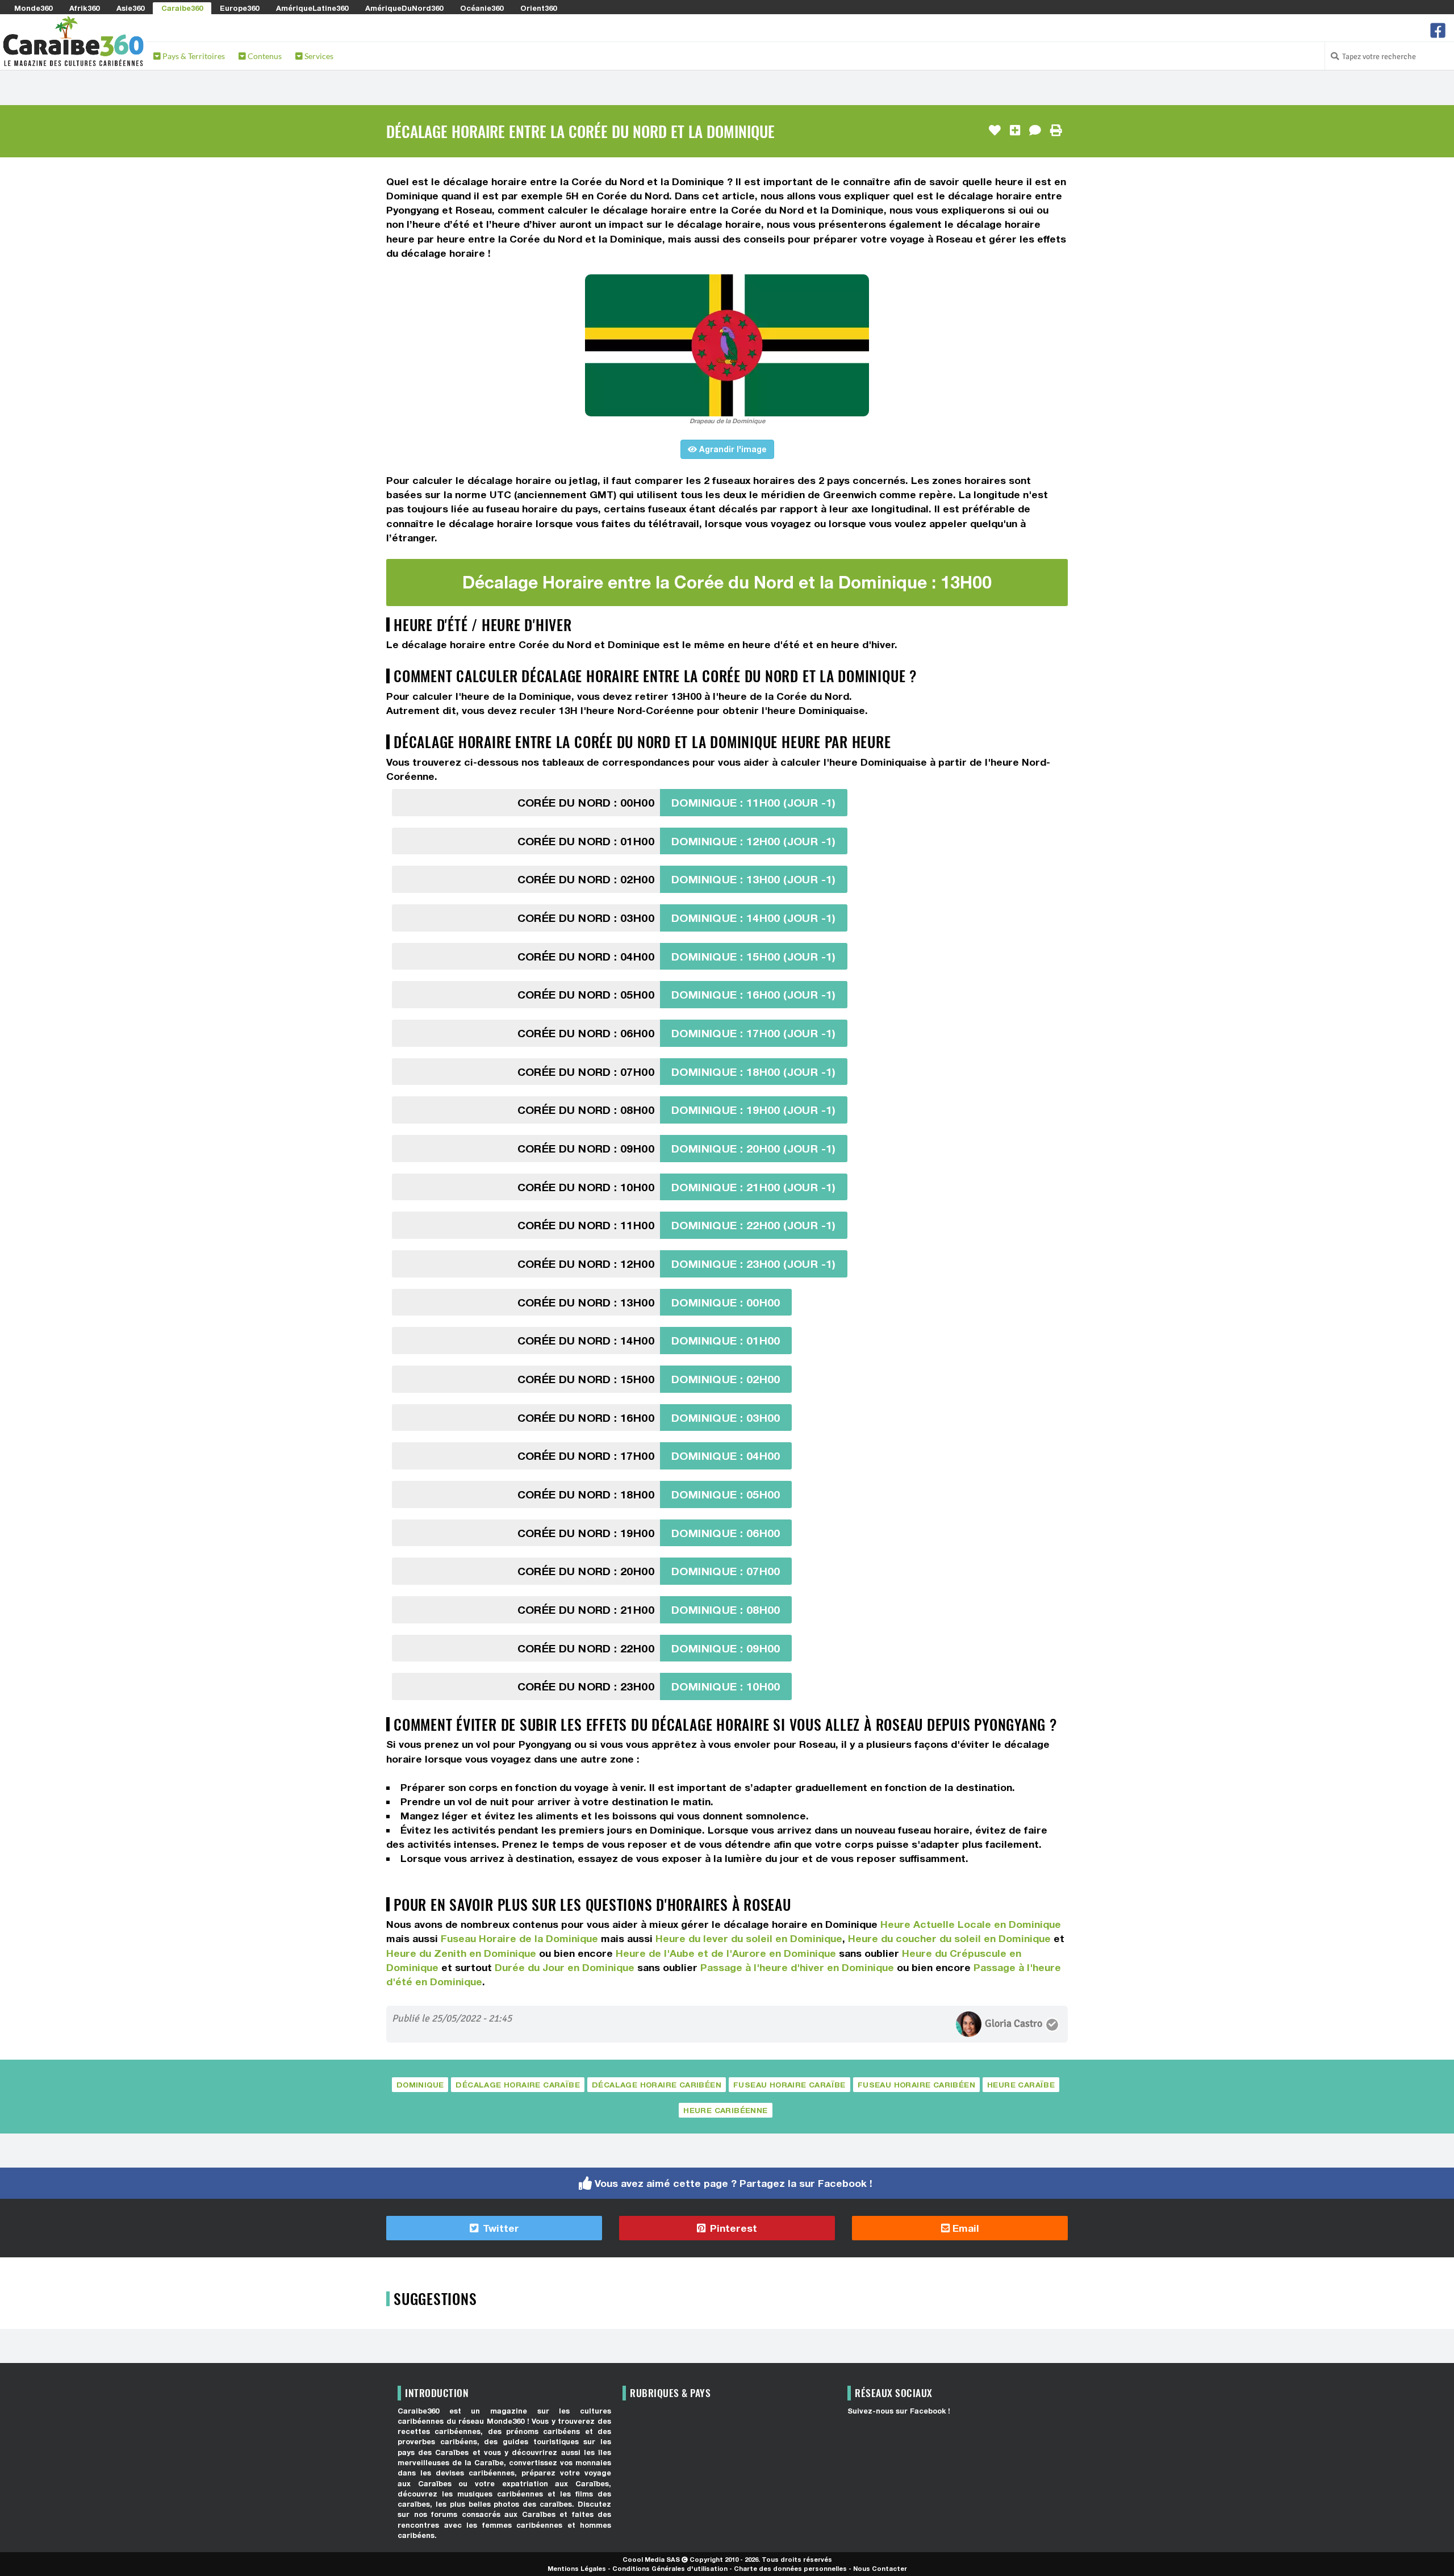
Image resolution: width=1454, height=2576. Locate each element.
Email (964, 2228)
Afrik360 (84, 8)
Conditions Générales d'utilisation (670, 2568)
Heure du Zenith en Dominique (461, 1953)
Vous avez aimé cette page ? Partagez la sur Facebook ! (734, 2183)
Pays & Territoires (193, 56)
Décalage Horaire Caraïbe (518, 2085)
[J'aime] (995, 131)
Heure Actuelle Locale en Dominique (971, 1924)
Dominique (420, 2085)
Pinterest (732, 2228)
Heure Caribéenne (725, 2110)
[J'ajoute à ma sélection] (1015, 131)
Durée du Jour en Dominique (565, 1967)
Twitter (500, 2228)
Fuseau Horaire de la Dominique (519, 1938)
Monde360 (33, 8)
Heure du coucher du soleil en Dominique (949, 1938)
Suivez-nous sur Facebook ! (899, 2411)
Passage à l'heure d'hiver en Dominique (797, 1967)
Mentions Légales (577, 2568)
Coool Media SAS (651, 2559)
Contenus (264, 56)
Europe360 (239, 8)
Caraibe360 (182, 8)
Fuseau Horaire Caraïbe (789, 2085)
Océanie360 (482, 8)
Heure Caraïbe (1021, 2085)
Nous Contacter (880, 2568)
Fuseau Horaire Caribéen (916, 2085)
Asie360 (130, 8)
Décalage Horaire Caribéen (657, 2085)
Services (318, 56)
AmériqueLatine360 (312, 8)
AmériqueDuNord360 (404, 8)
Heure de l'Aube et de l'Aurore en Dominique (726, 1953)
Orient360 (538, 8)
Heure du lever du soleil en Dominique (749, 1938)
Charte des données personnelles (790, 2568)
